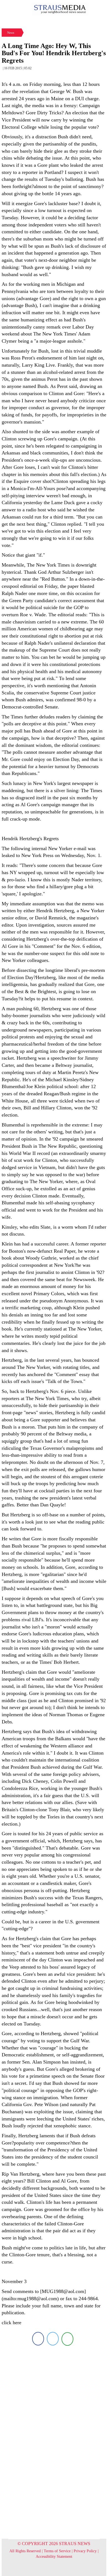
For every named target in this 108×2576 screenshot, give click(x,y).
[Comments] (67, 2339)
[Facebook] (38, 2339)
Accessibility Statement (54, 2557)
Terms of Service (57, 2551)
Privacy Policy (85, 2551)
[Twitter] (53, 2339)
